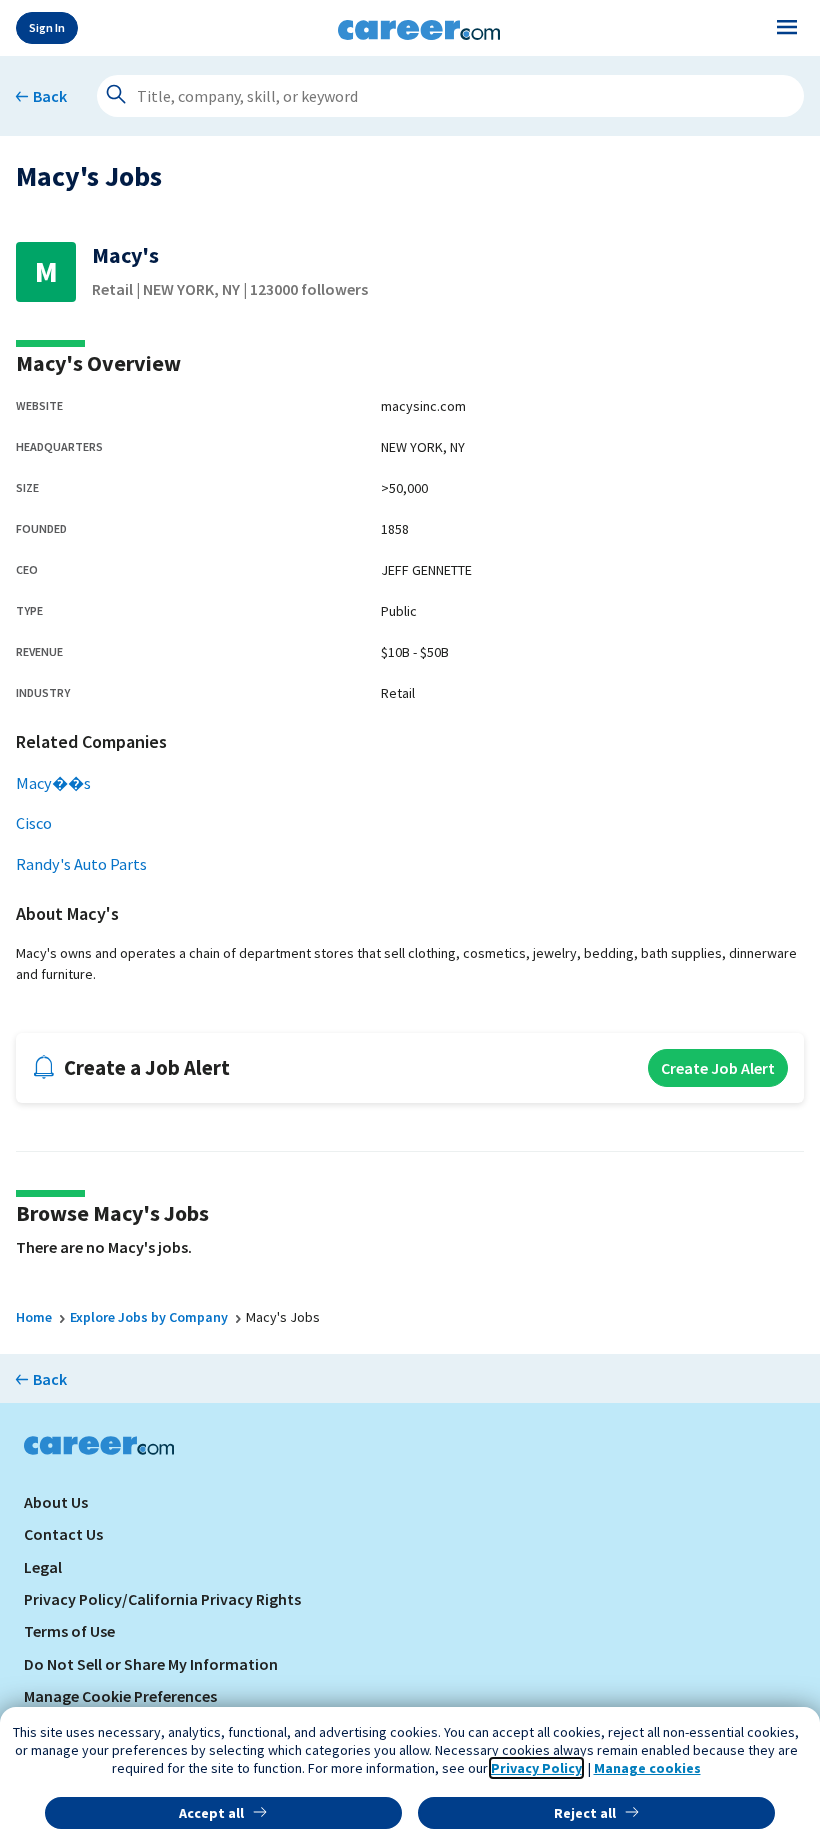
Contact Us (63, 1534)
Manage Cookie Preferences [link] (120, 1696)
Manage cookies (647, 1768)
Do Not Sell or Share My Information (151, 1664)
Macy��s (53, 783)
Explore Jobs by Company (149, 1317)
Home (34, 1317)
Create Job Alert (718, 1068)
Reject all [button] (585, 1813)
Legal (43, 1567)
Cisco (34, 823)
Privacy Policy (536, 1768)
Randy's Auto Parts (81, 864)
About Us (56, 1502)
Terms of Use (69, 1631)
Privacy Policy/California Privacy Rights (162, 1599)
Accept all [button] (211, 1813)
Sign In (47, 27)
